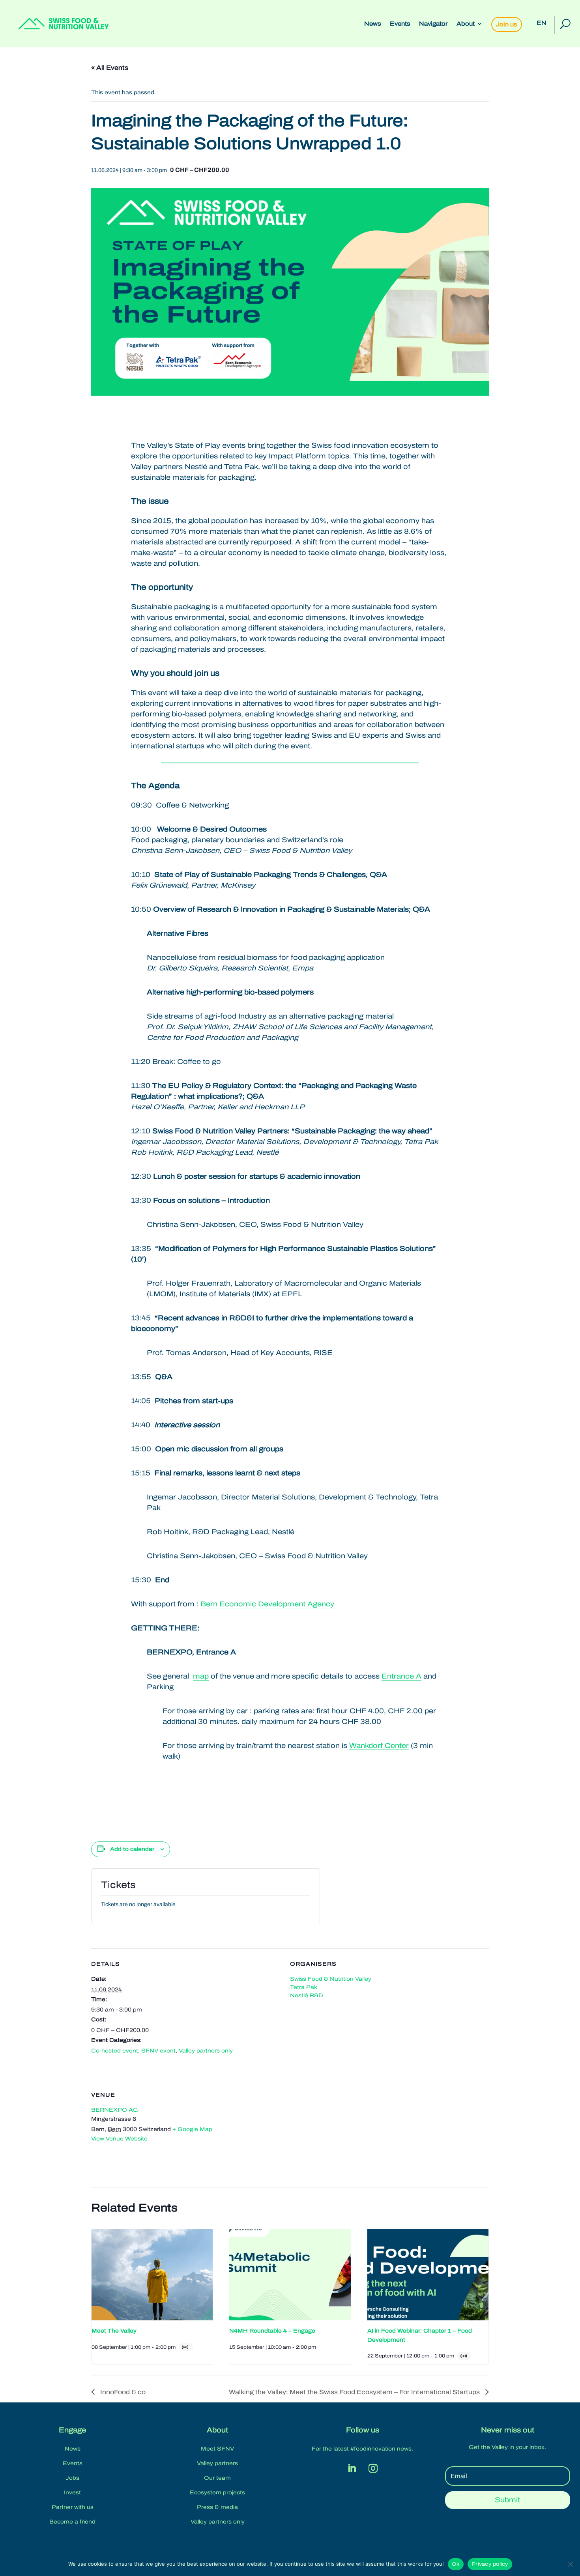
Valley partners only (206, 2051)
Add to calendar (132, 1849)
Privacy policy (490, 2564)
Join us (507, 24)
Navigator (433, 24)
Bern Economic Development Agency (267, 1604)
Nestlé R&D (307, 1996)
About (466, 24)
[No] (570, 2564)
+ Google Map (192, 2129)
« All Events (110, 68)
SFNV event (158, 2051)
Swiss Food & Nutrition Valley (331, 1979)
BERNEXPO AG (115, 2110)
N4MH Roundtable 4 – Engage (272, 2331)
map (201, 1676)
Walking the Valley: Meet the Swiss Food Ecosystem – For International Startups (355, 2392)
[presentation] (152, 2275)
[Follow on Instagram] (373, 2468)
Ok (456, 2564)
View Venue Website (119, 2139)
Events (400, 24)
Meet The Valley (114, 2331)
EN (542, 23)
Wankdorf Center (379, 1746)
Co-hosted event (115, 2051)
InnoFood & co (122, 2392)
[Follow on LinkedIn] (352, 2468)
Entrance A (401, 1676)
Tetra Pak (304, 1987)
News (373, 24)
